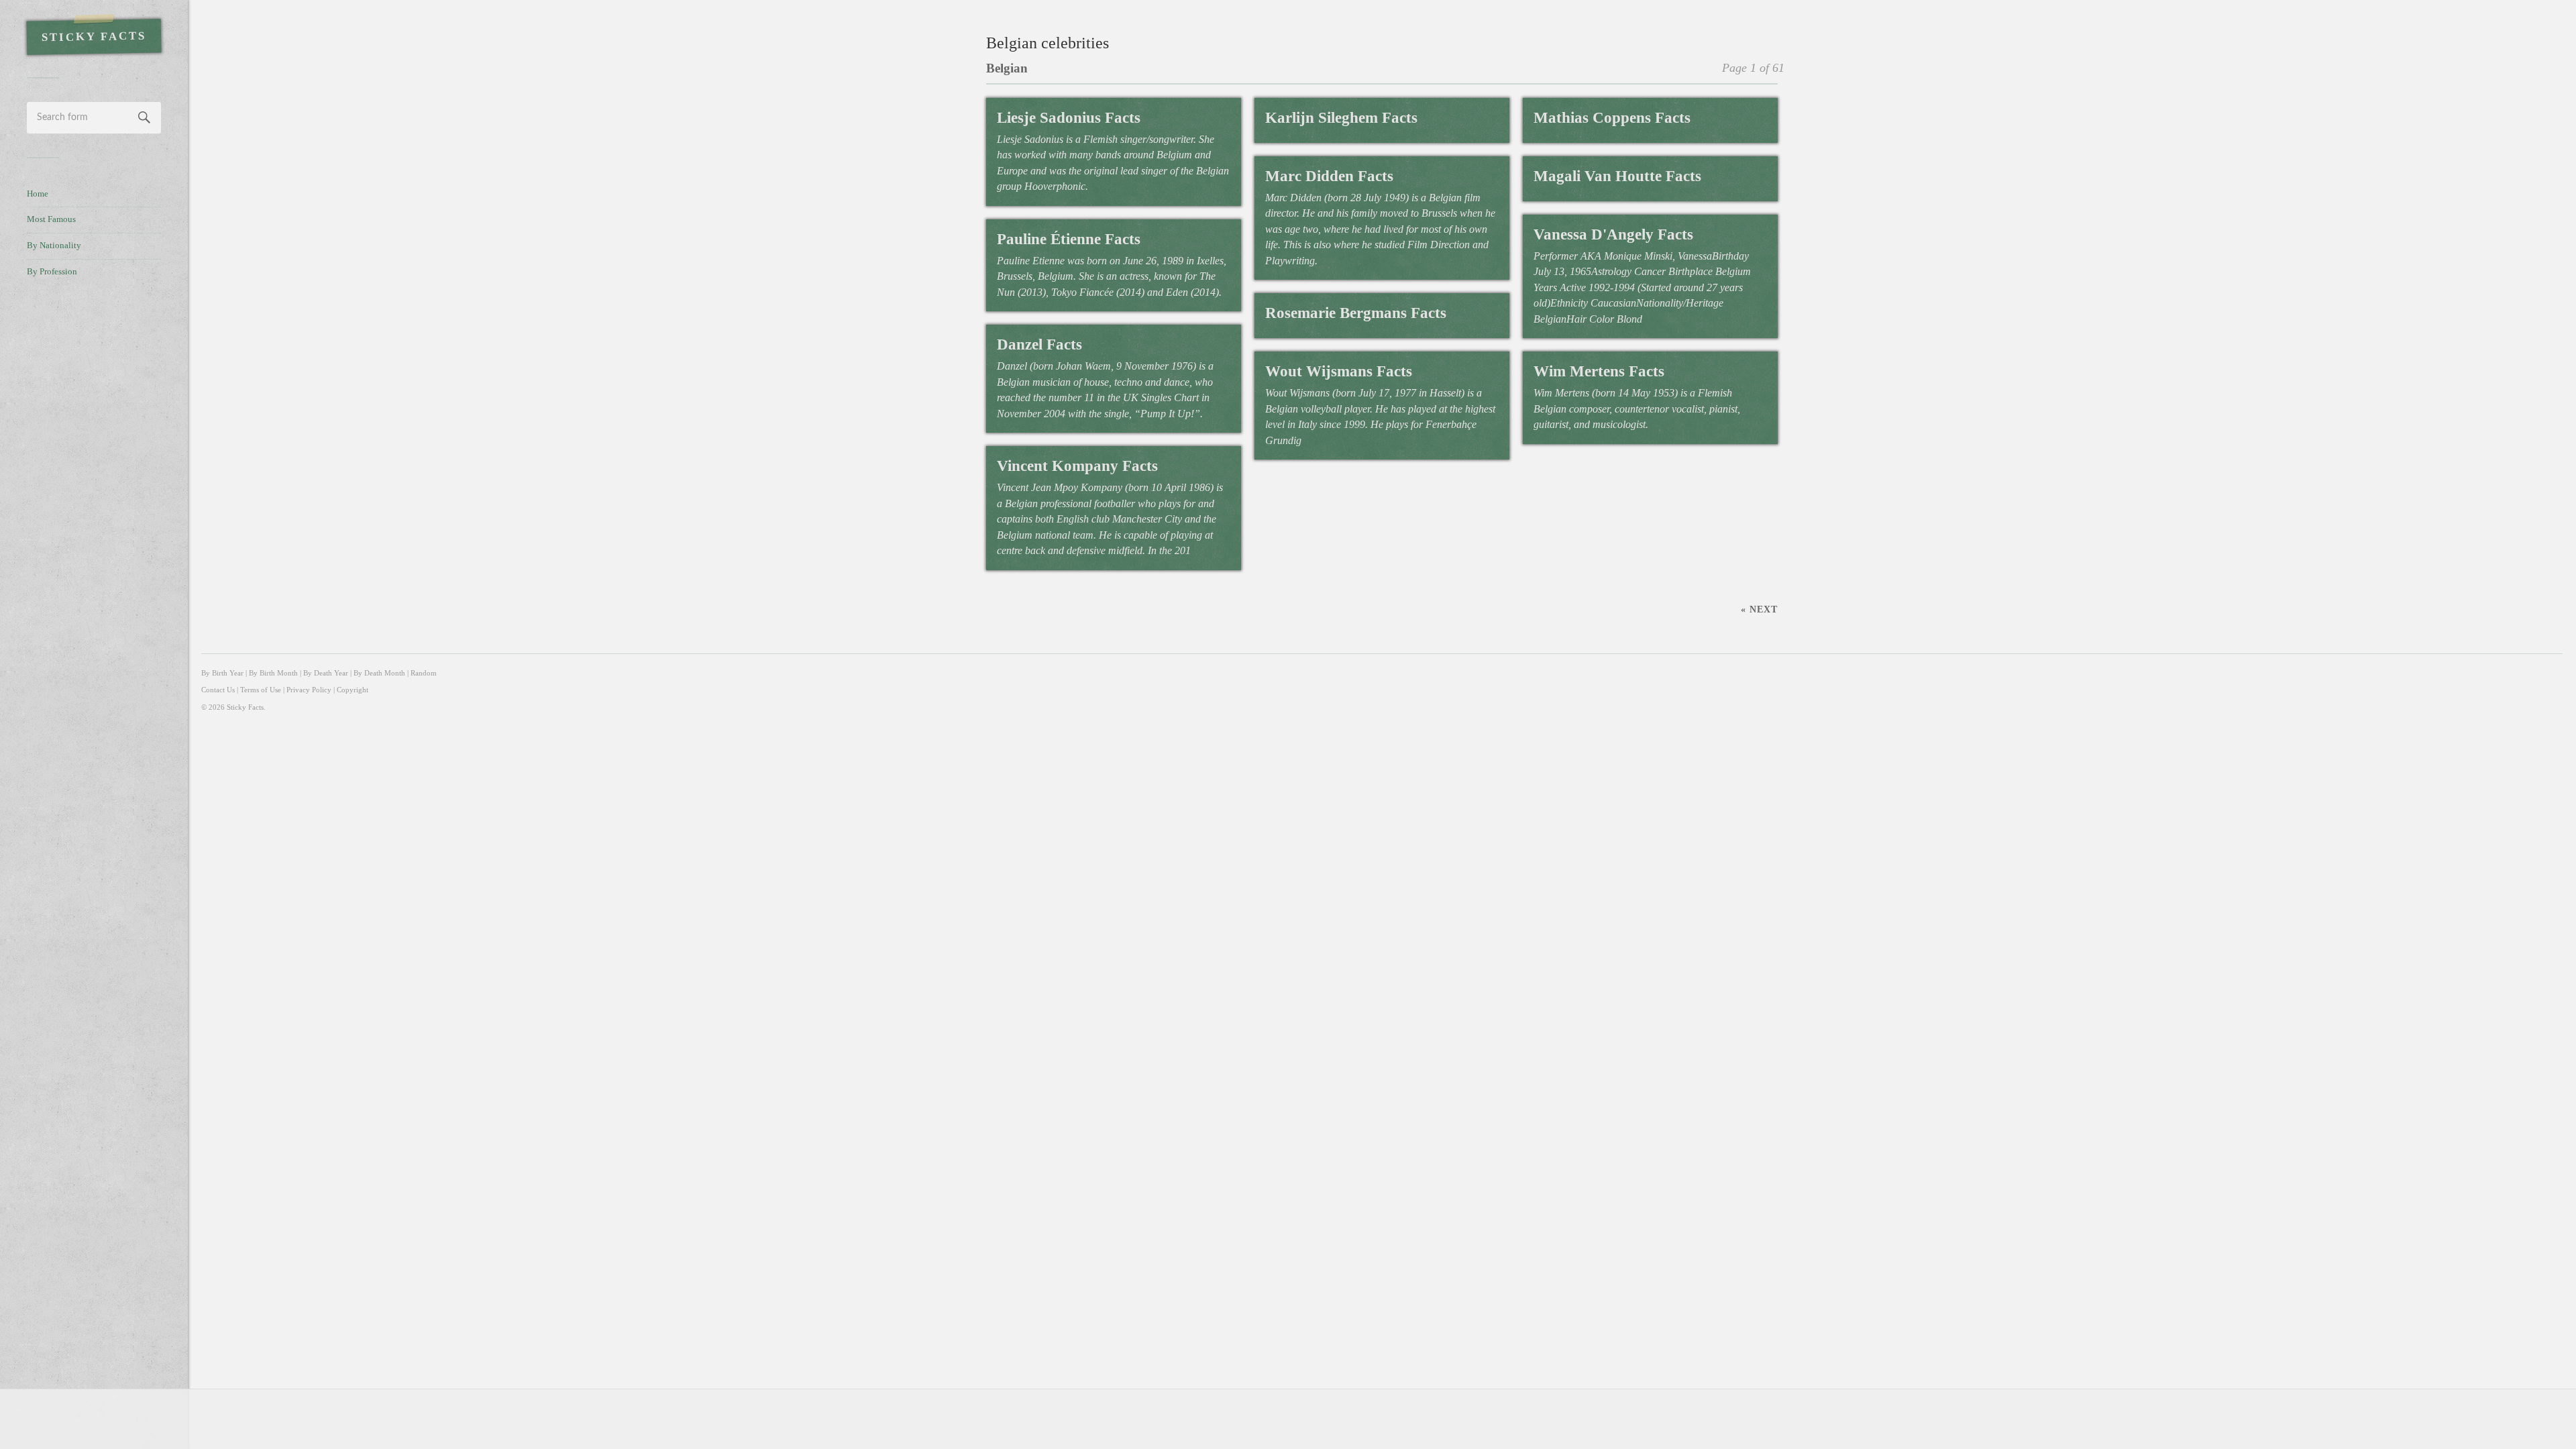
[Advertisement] (94, 514)
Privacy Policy (309, 690)
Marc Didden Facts (1329, 176)
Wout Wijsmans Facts (1339, 371)
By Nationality (54, 246)
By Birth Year (222, 673)
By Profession (52, 272)
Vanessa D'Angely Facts (1613, 234)
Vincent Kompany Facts (1077, 466)
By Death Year (326, 673)
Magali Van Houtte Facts (1617, 176)
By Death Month (379, 673)
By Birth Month (273, 673)
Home (38, 194)
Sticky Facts (94, 37)
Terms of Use (261, 690)
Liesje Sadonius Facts (1069, 118)
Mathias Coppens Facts (1612, 118)
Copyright (353, 690)
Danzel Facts (1039, 344)
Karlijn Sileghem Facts (1341, 118)
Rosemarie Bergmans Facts (1356, 313)
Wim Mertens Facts (1599, 371)
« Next (1759, 609)
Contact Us (218, 690)
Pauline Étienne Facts (1069, 239)
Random (424, 673)
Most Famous (51, 219)
